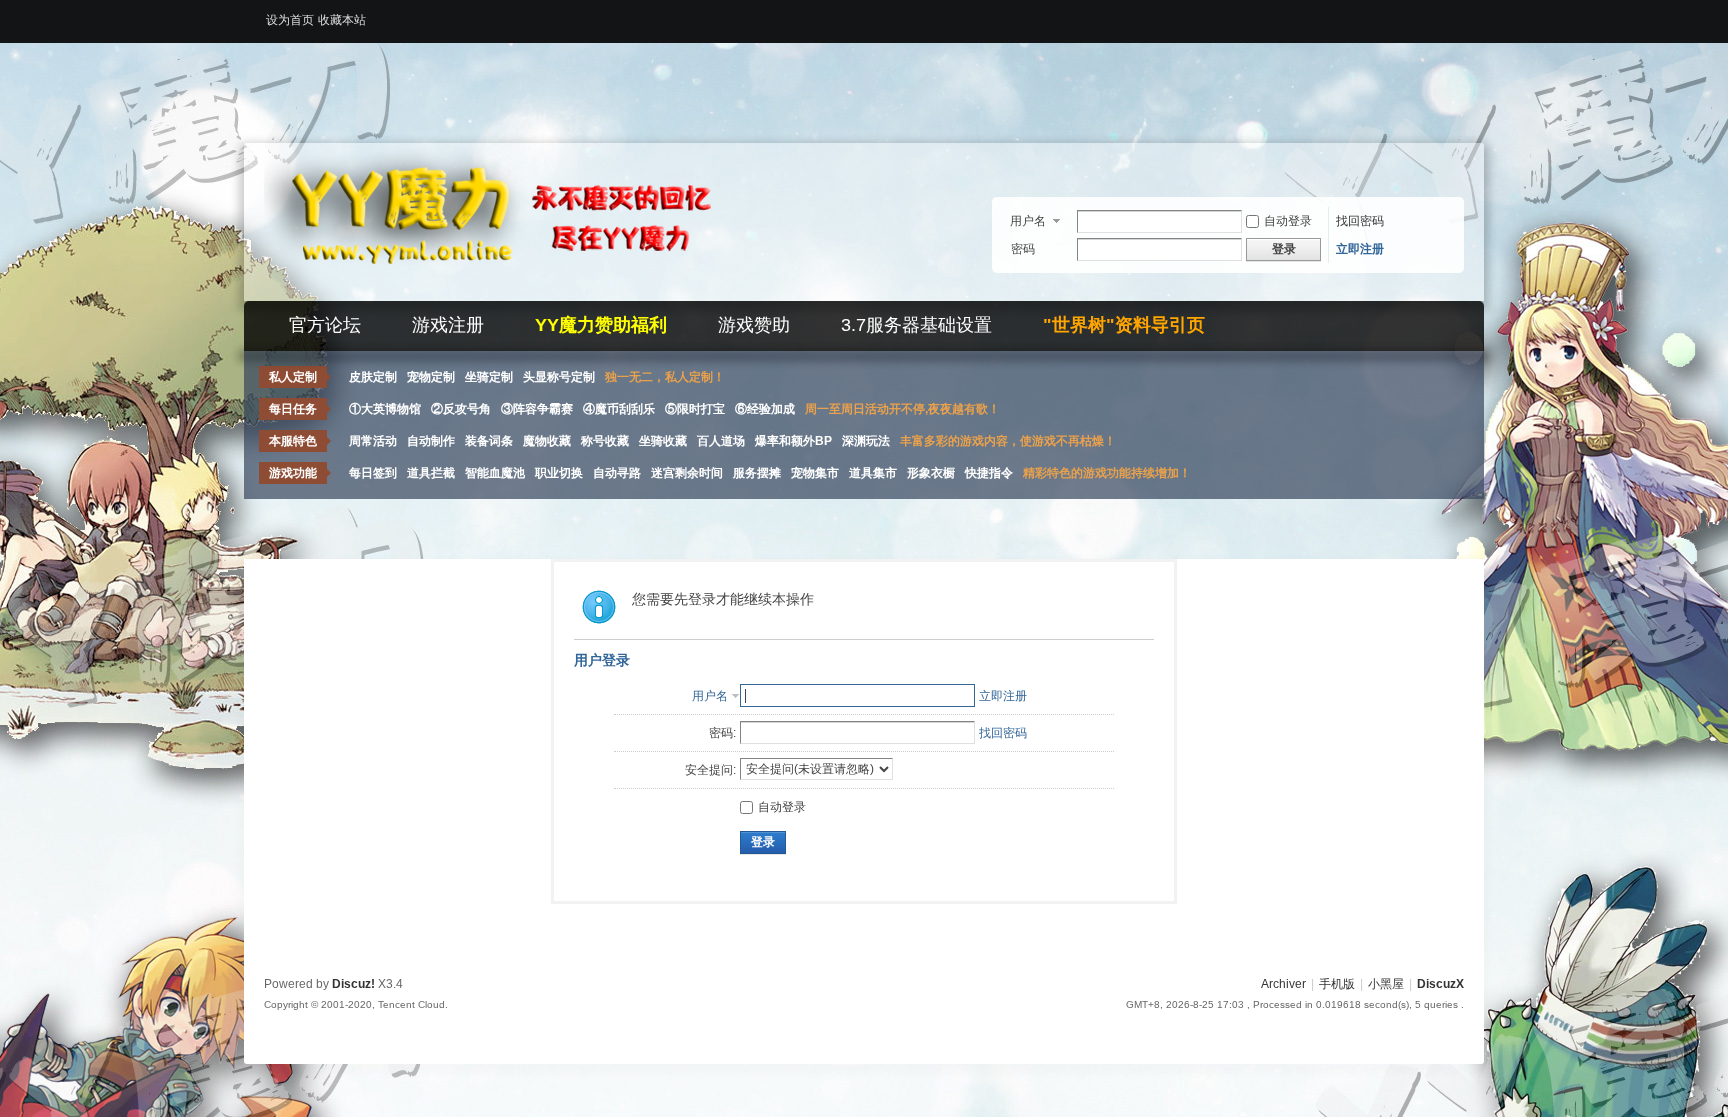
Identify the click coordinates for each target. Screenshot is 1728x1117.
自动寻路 (617, 473)
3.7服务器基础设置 (916, 325)
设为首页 (290, 20)
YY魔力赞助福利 (601, 325)
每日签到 (373, 473)
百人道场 (721, 441)
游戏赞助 (754, 325)
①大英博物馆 (385, 409)
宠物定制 (431, 377)
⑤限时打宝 (695, 409)
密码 (1023, 249)
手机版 (1337, 984)
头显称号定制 (559, 377)
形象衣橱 (931, 473)
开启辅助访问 (1459, 14)
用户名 (1028, 221)
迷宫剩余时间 (687, 473)
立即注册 (1360, 249)
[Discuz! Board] (514, 289)
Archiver (1283, 984)
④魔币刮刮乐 (619, 409)
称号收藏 (605, 441)
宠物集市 (815, 473)
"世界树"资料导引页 (1124, 325)
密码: (722, 733)
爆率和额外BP (793, 441)
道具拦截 (431, 473)
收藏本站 (342, 20)
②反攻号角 (461, 409)
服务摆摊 (757, 473)
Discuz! (353, 984)
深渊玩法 (866, 441)
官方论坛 (325, 325)
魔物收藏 (547, 441)
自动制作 (431, 441)
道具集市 (873, 473)
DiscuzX (1440, 984)
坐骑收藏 (663, 441)
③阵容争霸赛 (537, 409)
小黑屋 (1386, 984)
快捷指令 (989, 473)
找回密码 (1360, 221)
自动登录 (1288, 221)
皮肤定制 (373, 377)
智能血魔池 (495, 473)
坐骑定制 (489, 377)
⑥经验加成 (765, 409)
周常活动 (373, 441)
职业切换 (559, 473)
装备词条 (489, 441)
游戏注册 (448, 325)
